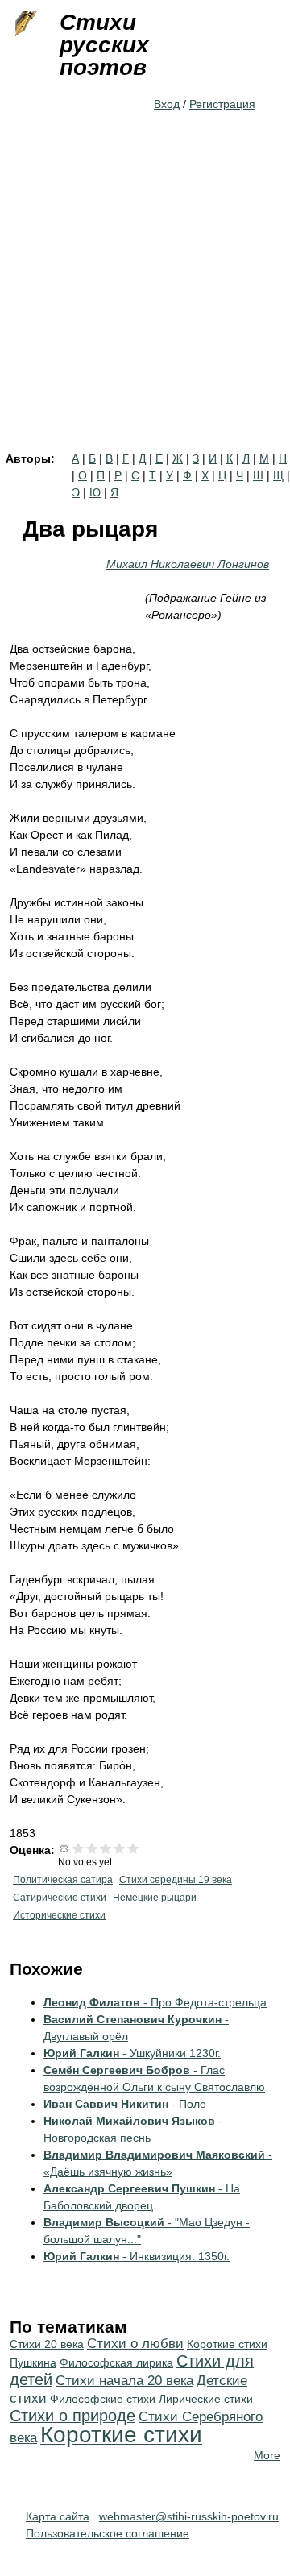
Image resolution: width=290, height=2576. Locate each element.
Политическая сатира (63, 1880)
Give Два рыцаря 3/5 (106, 1848)
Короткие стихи (121, 2435)
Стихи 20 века (47, 2344)
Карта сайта (58, 2516)
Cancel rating (65, 1848)
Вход (167, 104)
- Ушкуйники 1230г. (132, 2053)
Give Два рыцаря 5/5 (133, 1848)
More (267, 2455)
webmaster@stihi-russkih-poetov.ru (189, 2516)
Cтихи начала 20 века (124, 2381)
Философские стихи (103, 2399)
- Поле (125, 2104)
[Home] (24, 24)
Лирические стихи (206, 2399)
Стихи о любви (135, 2344)
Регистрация (222, 104)
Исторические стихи (59, 1915)
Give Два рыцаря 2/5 (92, 1848)
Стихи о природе (72, 2416)
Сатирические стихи (60, 1898)
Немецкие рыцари (155, 1898)
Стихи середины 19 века (176, 1880)
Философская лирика (116, 2362)
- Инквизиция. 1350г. (137, 2256)
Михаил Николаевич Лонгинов (188, 564)
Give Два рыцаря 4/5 (120, 1848)
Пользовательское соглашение (108, 2533)
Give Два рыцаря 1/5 (79, 1848)
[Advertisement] (145, 300)
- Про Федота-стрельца (155, 2002)
